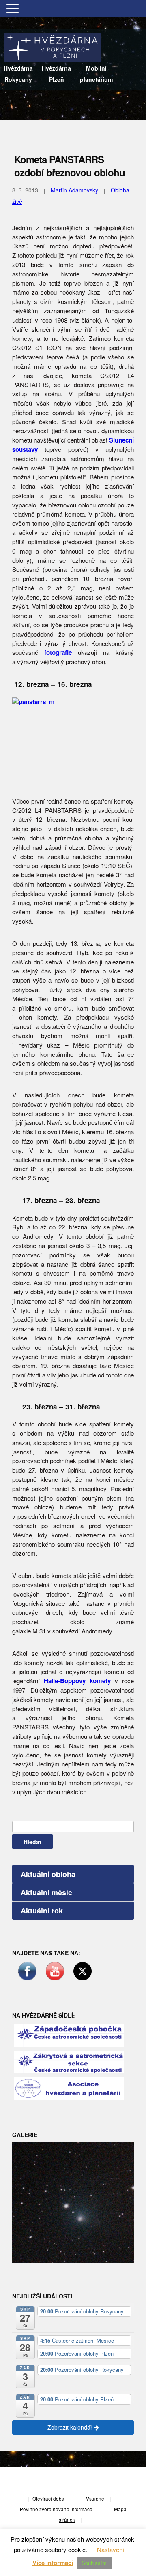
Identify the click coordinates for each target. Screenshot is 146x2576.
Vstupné (95, 2499)
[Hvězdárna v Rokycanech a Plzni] (53, 46)
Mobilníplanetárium (96, 74)
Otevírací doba (48, 2499)
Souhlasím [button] (94, 2563)
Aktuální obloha (48, 1874)
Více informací (53, 2563)
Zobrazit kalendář (71, 2427)
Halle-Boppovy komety (77, 1681)
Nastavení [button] (111, 2549)
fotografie (58, 652)
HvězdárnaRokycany (18, 74)
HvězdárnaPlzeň (56, 74)
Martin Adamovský (74, 190)
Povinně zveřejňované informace (56, 2509)
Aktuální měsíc (46, 1892)
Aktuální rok (42, 1911)
